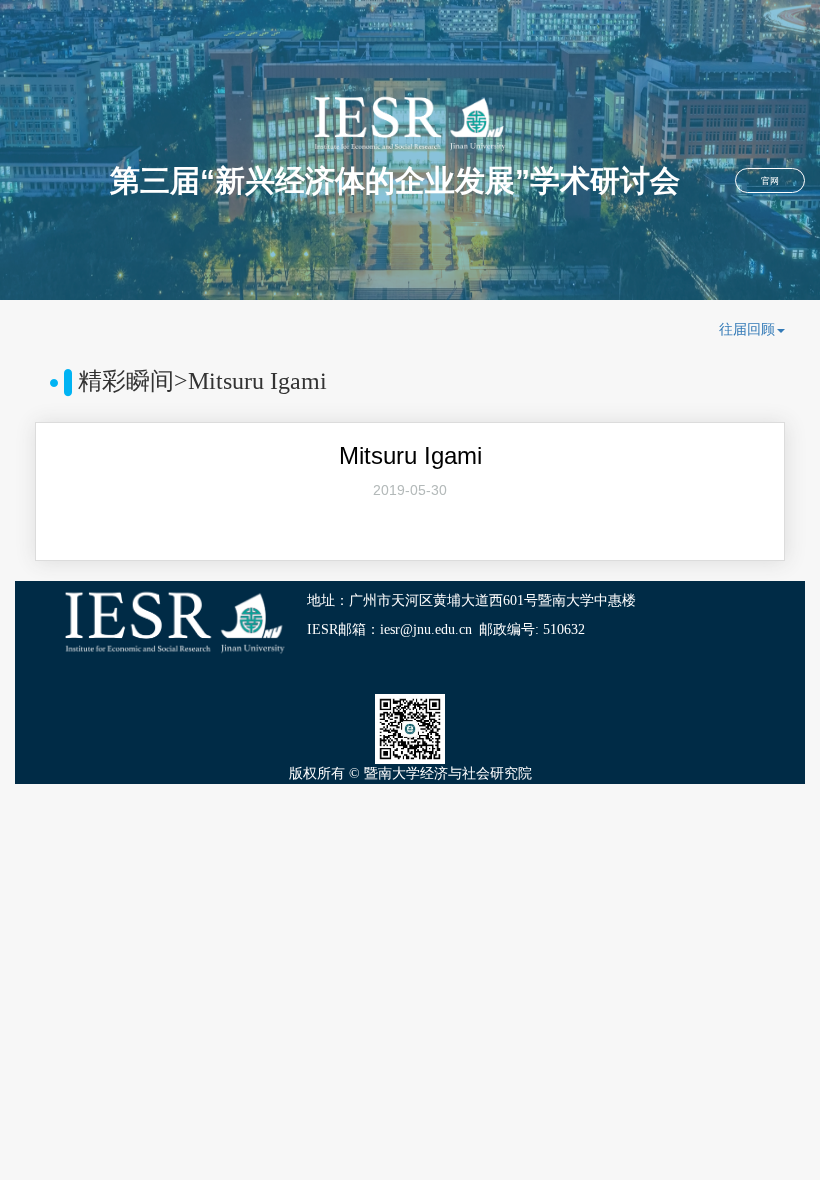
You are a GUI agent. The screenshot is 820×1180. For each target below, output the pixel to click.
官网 (770, 181)
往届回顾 (747, 329)
